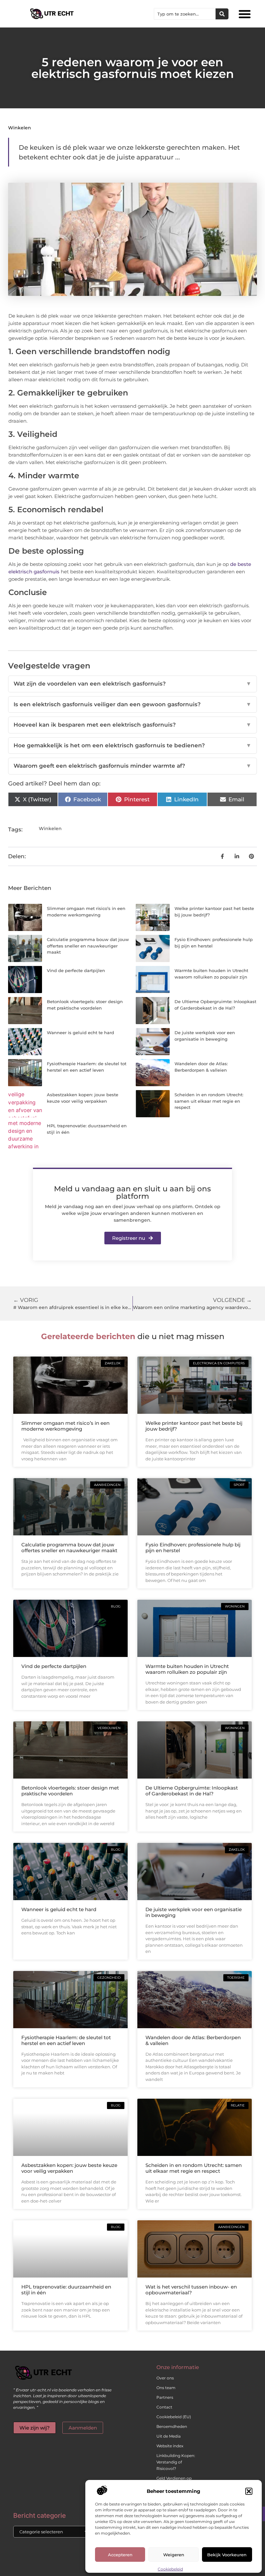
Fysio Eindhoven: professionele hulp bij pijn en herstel (193, 1548)
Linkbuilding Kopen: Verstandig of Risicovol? (176, 2462)
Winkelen (20, 128)
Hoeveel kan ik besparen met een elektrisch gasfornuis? (132, 725)
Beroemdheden (172, 2426)
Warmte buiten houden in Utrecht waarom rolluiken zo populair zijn (187, 1669)
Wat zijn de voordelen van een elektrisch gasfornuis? (132, 684)
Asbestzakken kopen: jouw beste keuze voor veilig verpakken (69, 2168)
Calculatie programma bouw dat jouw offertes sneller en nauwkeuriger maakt (88, 946)
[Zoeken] (222, 14)
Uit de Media (169, 2436)
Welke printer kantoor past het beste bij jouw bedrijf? (194, 1426)
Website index (170, 2446)
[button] (249, 2491)
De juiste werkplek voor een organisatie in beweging (194, 1912)
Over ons (165, 2378)
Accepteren (120, 2555)
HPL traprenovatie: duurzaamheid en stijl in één (66, 2290)
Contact (164, 2407)
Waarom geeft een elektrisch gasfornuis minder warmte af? (132, 766)
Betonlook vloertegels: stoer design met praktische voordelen (70, 1791)
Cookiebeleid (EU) (174, 2417)
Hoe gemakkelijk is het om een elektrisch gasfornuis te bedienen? (132, 745)
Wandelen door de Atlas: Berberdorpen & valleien (193, 2040)
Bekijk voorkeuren (227, 2555)
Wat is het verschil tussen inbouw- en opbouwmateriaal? (191, 2290)
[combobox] (185, 14)
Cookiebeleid (170, 2569)
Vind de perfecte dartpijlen (76, 970)
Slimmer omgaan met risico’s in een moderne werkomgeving (65, 1426)
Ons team (166, 2388)
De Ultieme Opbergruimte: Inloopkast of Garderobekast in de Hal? (192, 1791)
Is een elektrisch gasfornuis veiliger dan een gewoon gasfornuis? (132, 704)
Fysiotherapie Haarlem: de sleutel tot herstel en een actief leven (66, 2040)
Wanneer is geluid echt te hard (80, 1033)
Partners (165, 2397)
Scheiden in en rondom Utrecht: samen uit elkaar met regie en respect (209, 1101)
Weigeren (174, 2555)
